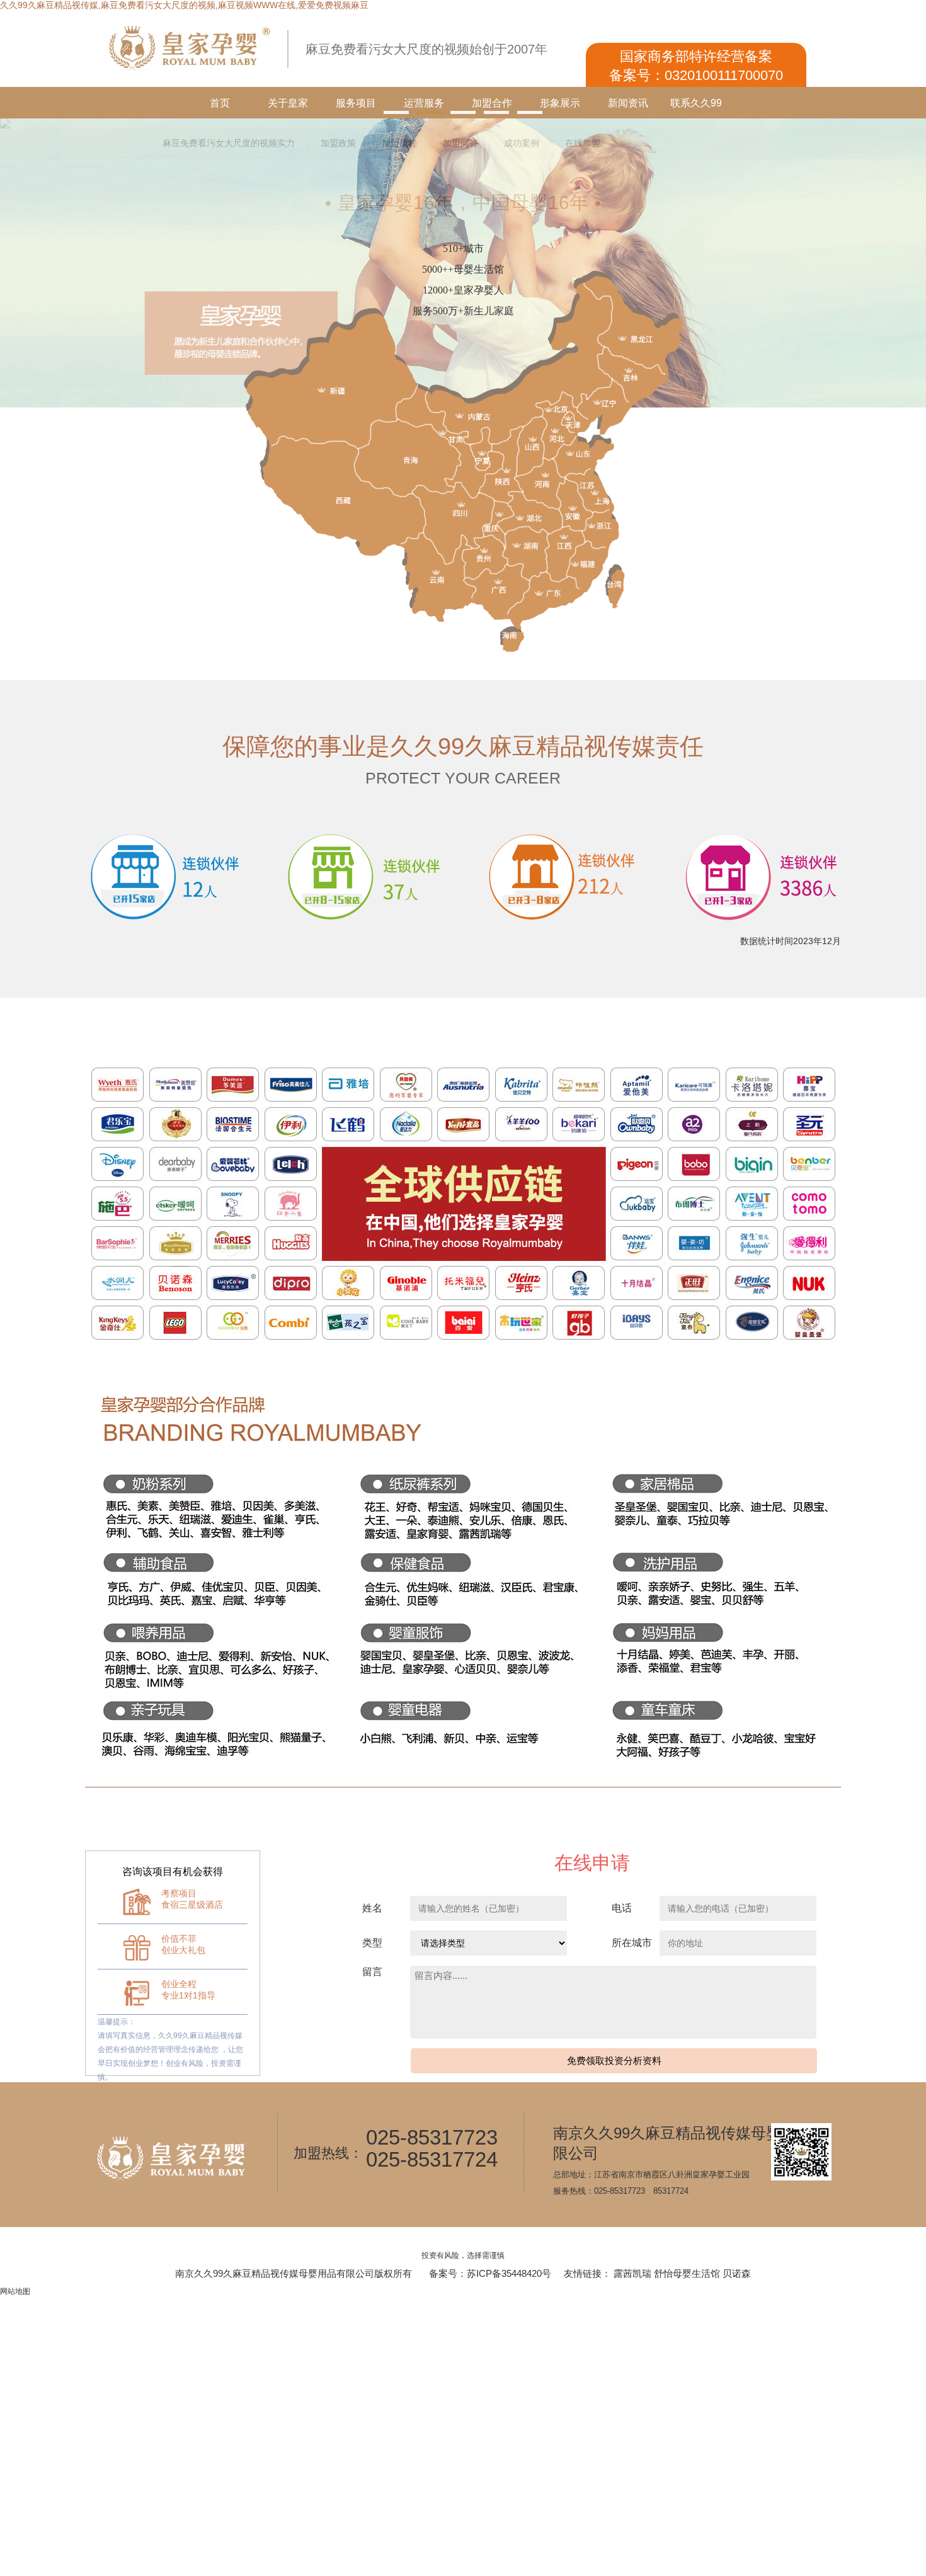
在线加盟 (583, 143)
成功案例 (522, 143)
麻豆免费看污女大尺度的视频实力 (229, 143)
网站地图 (15, 2291)
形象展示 (560, 103)
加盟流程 (399, 143)
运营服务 (424, 103)
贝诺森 (737, 2273)
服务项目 (356, 103)
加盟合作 (492, 103)
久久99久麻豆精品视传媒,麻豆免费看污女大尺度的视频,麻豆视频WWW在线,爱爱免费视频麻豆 (184, 5)
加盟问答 (460, 143)
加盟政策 (338, 143)
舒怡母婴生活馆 (687, 2273)
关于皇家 (288, 103)
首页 (220, 103)
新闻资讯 (628, 103)
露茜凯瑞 (632, 2273)
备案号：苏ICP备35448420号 (490, 2273)
